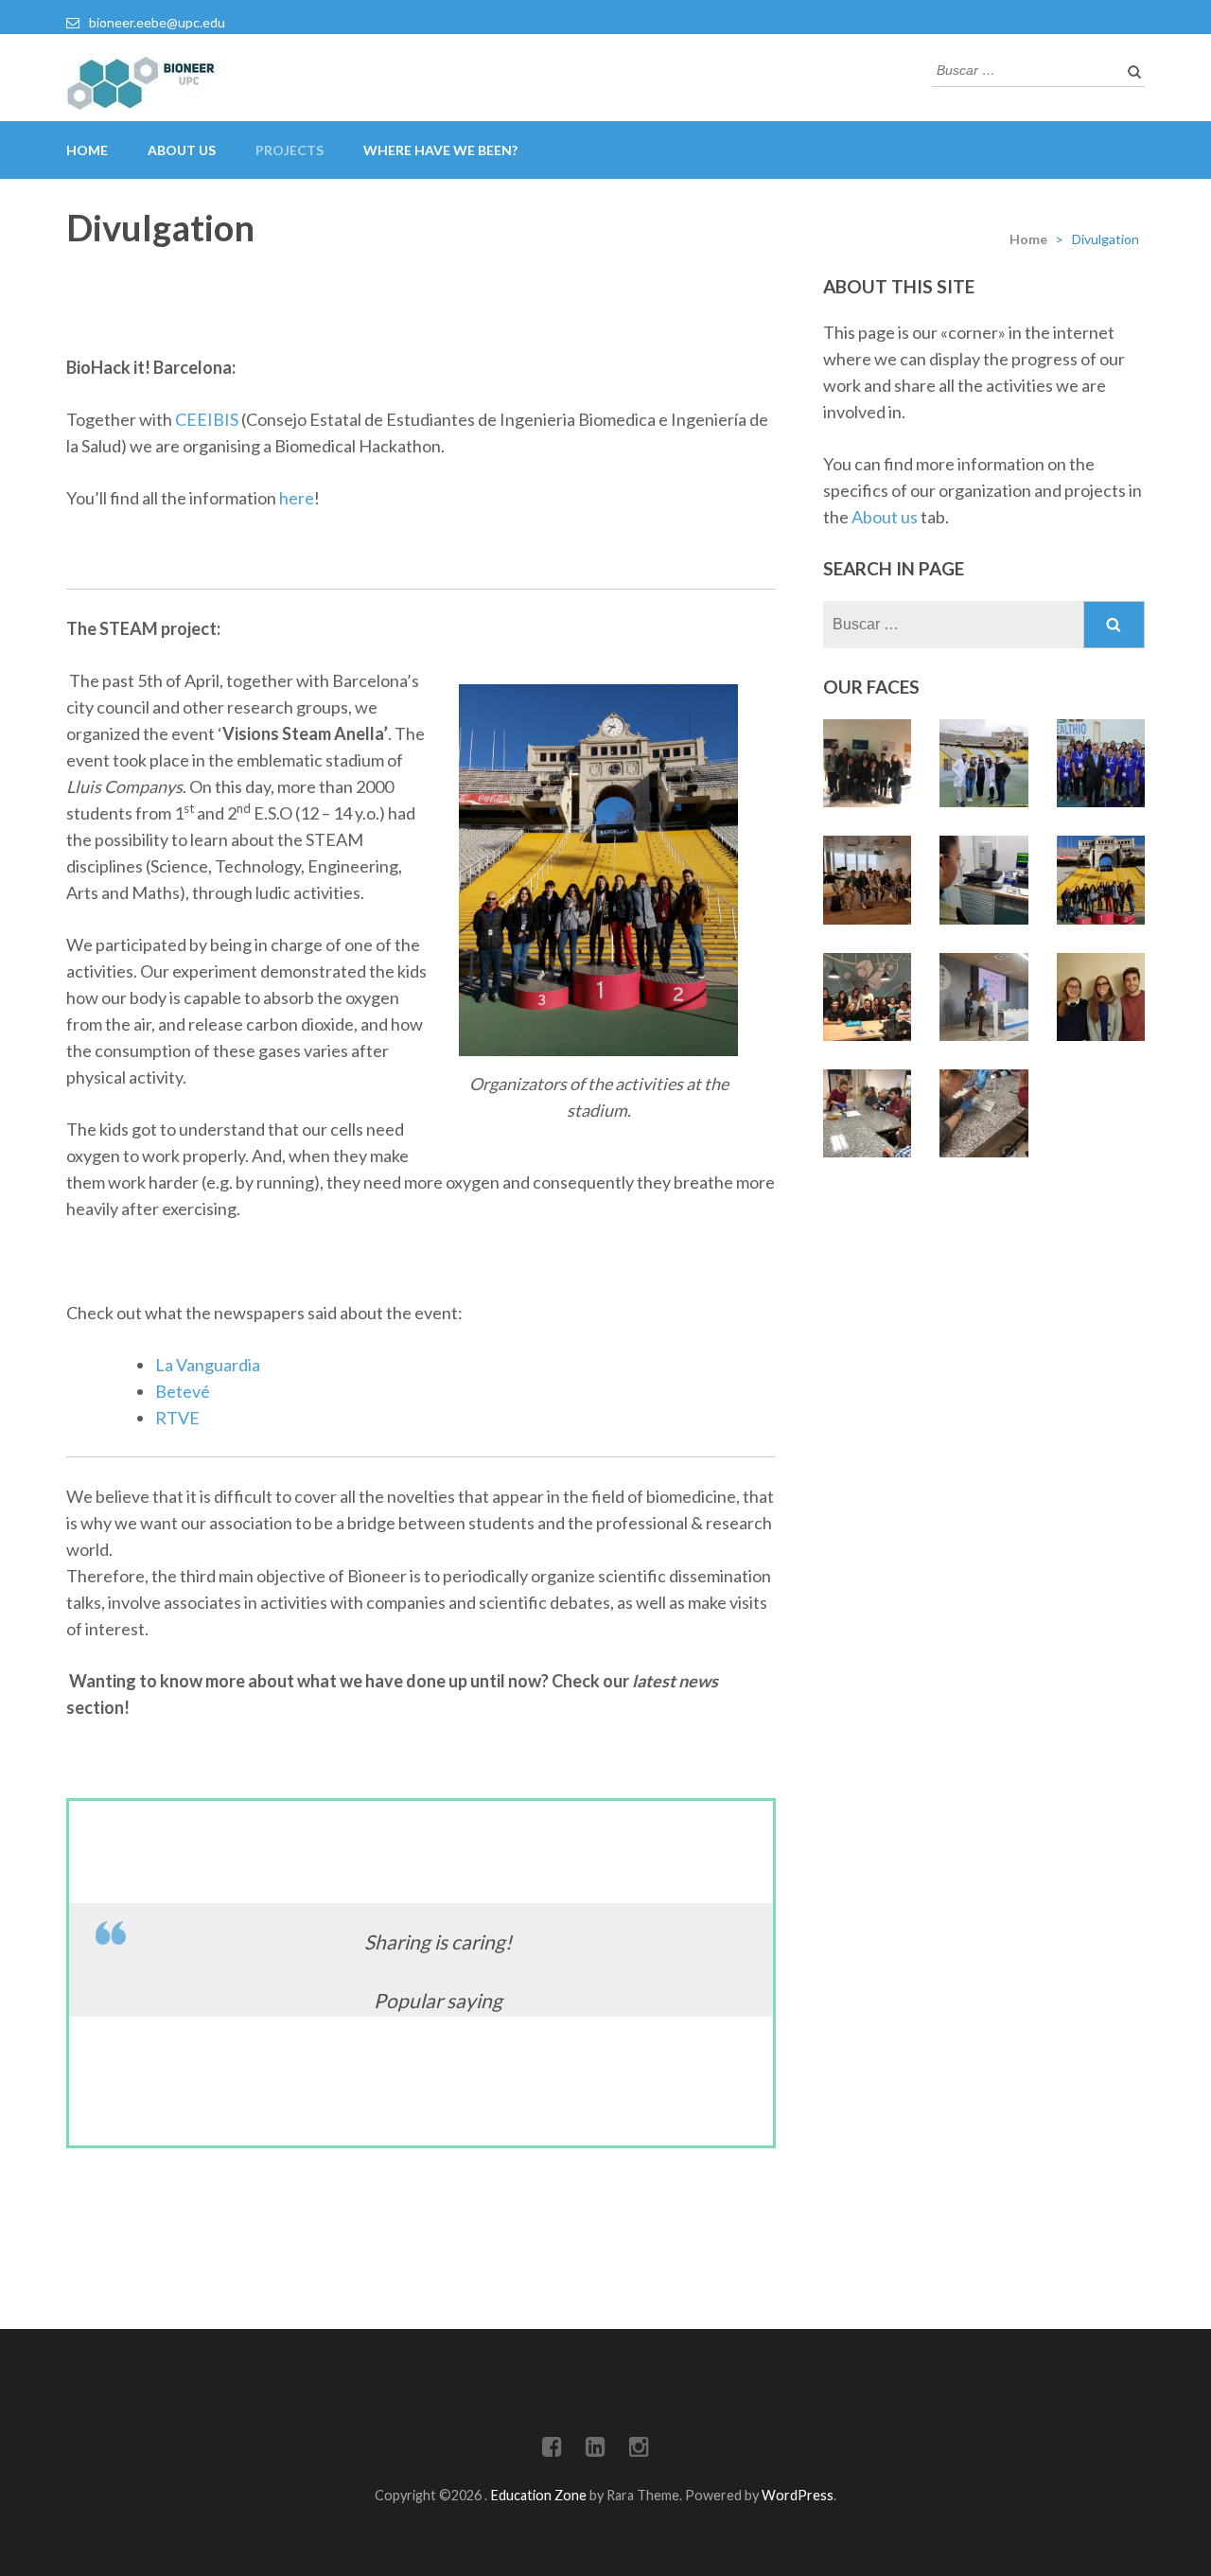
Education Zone (540, 2495)
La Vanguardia (208, 1365)
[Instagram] (639, 2450)
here (297, 498)
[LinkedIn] (596, 2450)
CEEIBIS (208, 419)
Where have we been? (440, 150)
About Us (182, 150)
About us (885, 517)
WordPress (798, 2495)
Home (87, 150)
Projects (290, 150)
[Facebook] (552, 2450)
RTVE (177, 1418)
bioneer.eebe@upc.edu (157, 22)
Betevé (183, 1391)
